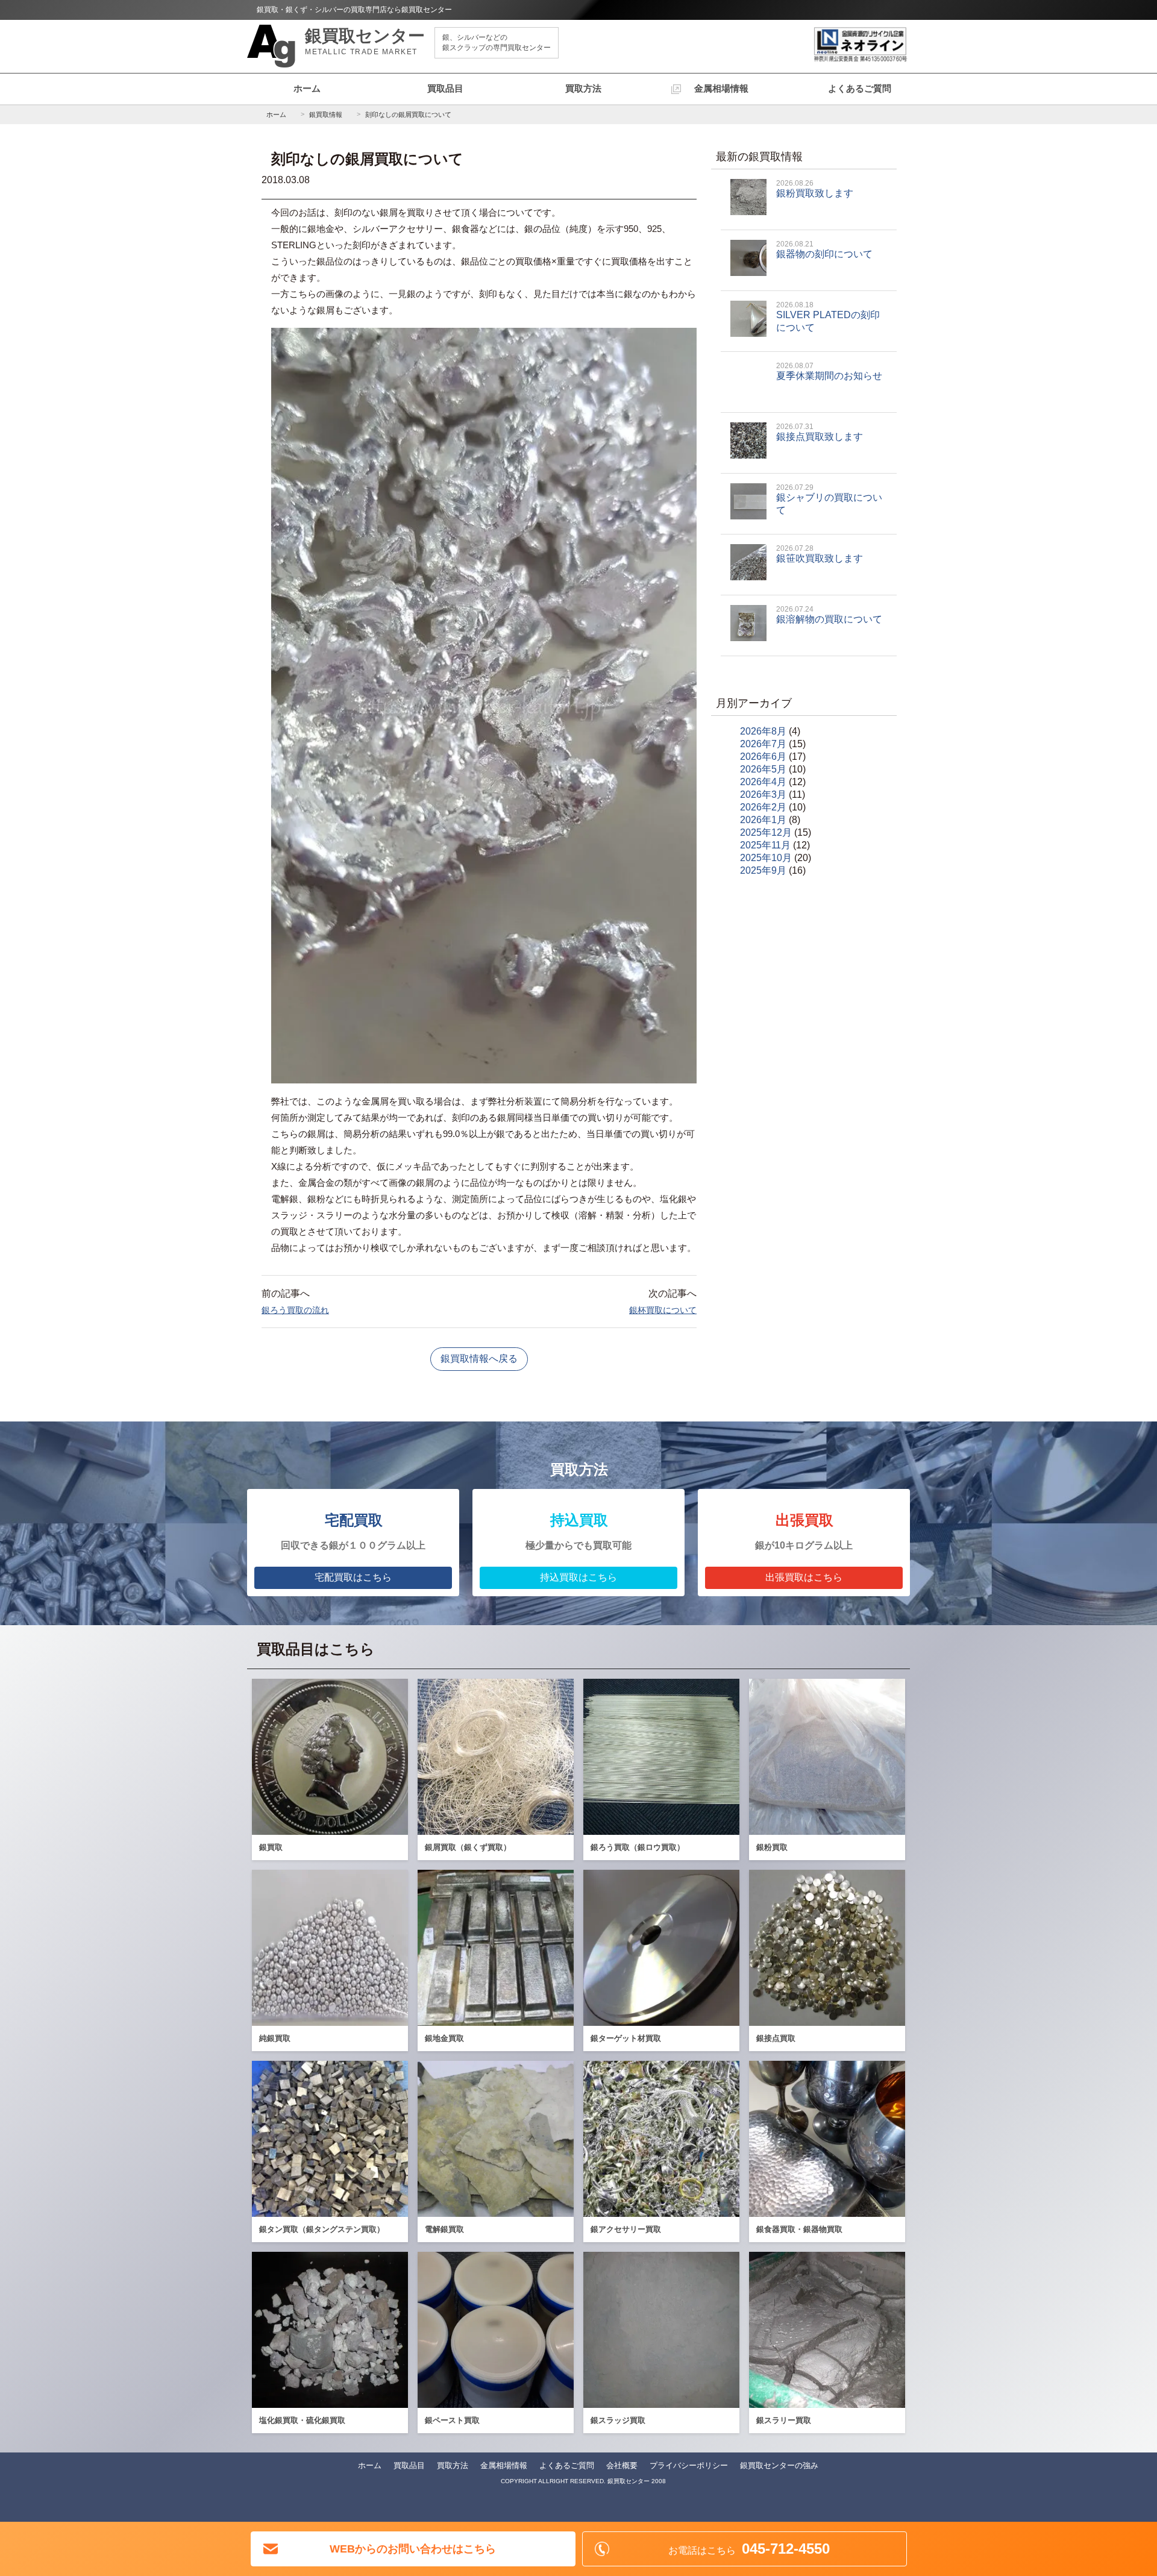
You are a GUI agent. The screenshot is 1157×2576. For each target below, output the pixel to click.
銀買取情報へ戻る (479, 1359)
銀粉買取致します (815, 189)
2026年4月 (763, 782)
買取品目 (445, 88)
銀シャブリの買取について (829, 499)
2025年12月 (766, 832)
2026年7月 (763, 744)
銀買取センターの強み (779, 2465)
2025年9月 (763, 870)
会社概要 (622, 2465)
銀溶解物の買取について (829, 615)
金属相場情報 (721, 88)
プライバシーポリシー (689, 2465)
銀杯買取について (663, 1310)
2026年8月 (763, 731)
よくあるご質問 (860, 88)
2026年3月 (763, 794)
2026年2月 (763, 807)
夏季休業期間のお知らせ (829, 371)
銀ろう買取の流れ (295, 1310)
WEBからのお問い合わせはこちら (413, 2549)
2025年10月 (766, 858)
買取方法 (583, 88)
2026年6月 (763, 757)
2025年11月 (765, 845)
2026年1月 (763, 820)
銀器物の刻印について (824, 249)
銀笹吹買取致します (820, 554)
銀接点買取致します (820, 432)
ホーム (307, 88)
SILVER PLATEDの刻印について (828, 317)
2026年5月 (763, 769)
